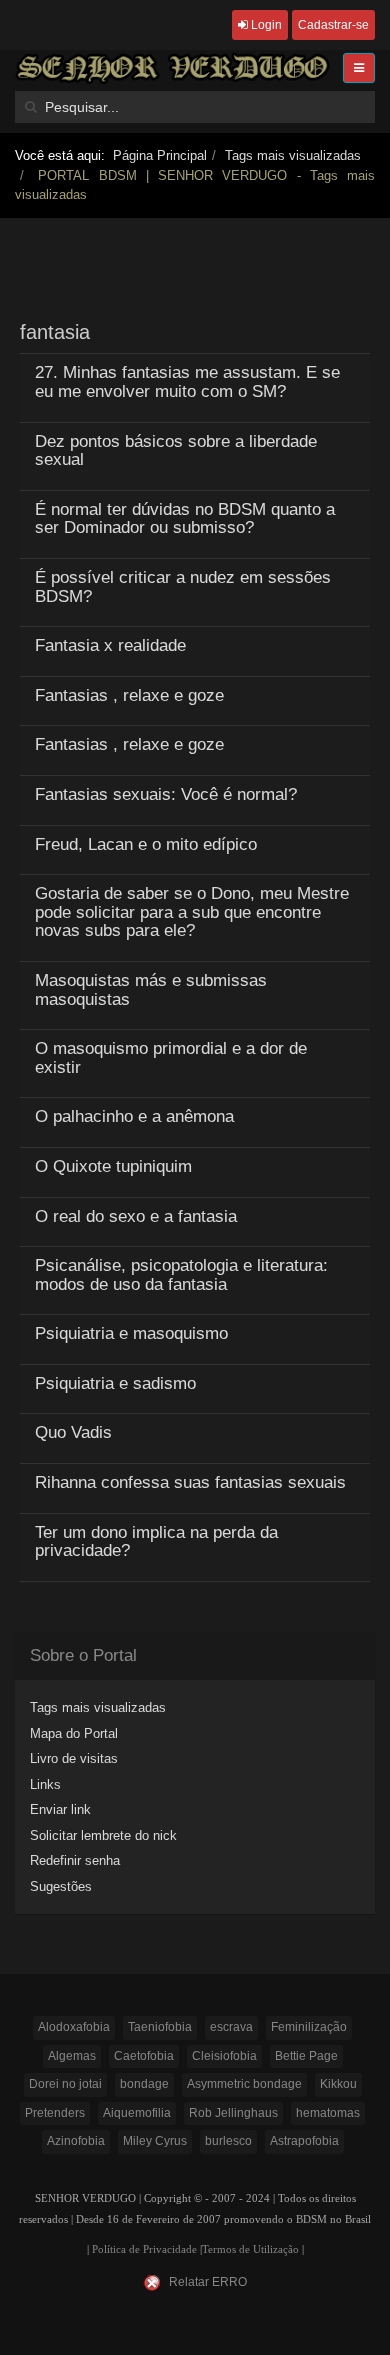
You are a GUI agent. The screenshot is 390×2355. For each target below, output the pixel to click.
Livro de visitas (74, 1758)
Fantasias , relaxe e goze (129, 695)
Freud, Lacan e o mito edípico (146, 844)
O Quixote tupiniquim (113, 1166)
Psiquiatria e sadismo (115, 1383)
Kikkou (338, 2084)
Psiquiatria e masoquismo (131, 1333)
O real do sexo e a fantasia (136, 1216)
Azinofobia (76, 2141)
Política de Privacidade (144, 2249)
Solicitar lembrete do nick (103, 1835)
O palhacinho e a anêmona (134, 1116)
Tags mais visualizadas (293, 155)
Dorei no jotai (65, 2084)
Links (45, 1784)
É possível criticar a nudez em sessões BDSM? (183, 587)
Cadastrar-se (333, 25)
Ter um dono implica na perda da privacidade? (156, 1542)
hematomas (328, 2113)
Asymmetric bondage (244, 2084)
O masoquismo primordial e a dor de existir (171, 1058)
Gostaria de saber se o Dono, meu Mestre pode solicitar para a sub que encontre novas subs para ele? (192, 912)
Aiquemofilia (137, 2113)
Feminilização (309, 2027)
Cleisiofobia (224, 2056)
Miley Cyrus (155, 2141)
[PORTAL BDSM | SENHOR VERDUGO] (172, 68)
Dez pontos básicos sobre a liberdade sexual (176, 451)
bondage (144, 2084)
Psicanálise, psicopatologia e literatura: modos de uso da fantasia (181, 1275)
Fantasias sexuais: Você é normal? (166, 794)
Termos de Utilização (250, 2249)
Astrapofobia (304, 2141)
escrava (231, 2027)
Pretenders (55, 2113)
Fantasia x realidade (110, 645)
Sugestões (61, 1886)
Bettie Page (306, 2056)
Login (265, 25)
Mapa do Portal (74, 1733)
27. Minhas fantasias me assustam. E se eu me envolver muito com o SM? (187, 382)
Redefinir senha (75, 1860)
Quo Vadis (73, 1432)
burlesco (228, 2141)
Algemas (72, 2056)
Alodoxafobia (74, 2027)
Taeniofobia (160, 2027)
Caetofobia (144, 2056)
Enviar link (60, 1809)
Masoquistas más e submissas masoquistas (151, 990)
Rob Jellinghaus (233, 2113)
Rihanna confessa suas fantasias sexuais (190, 1482)
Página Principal (160, 155)
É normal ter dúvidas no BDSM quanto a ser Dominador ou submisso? (185, 519)
